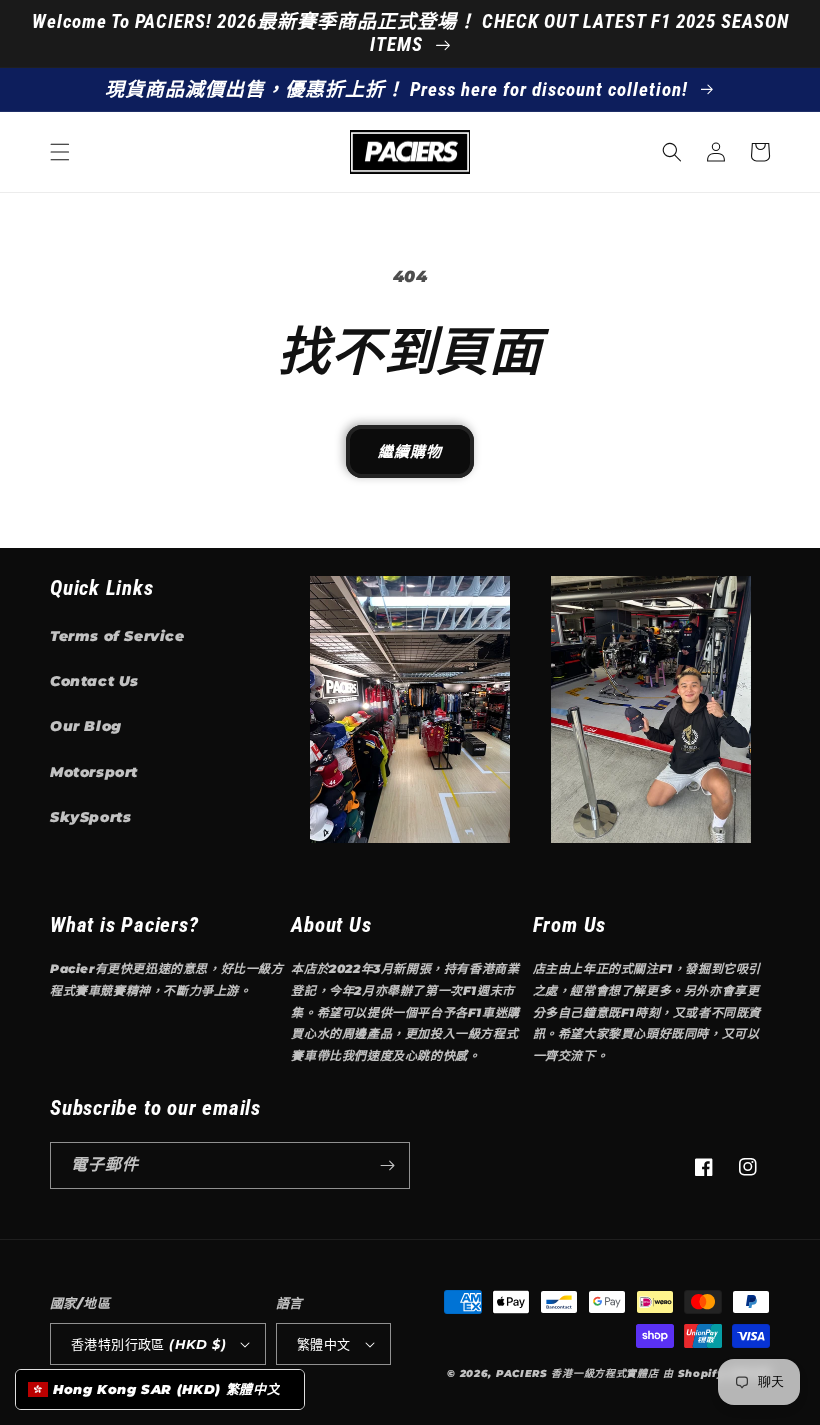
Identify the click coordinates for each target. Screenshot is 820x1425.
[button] (60, 152)
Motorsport (94, 772)
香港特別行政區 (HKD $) (148, 1344)
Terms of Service (117, 636)
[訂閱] (387, 1165)
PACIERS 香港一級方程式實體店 (577, 1373)
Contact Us (94, 681)
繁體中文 (324, 1344)
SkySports (90, 817)
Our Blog (86, 726)
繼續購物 (410, 451)
